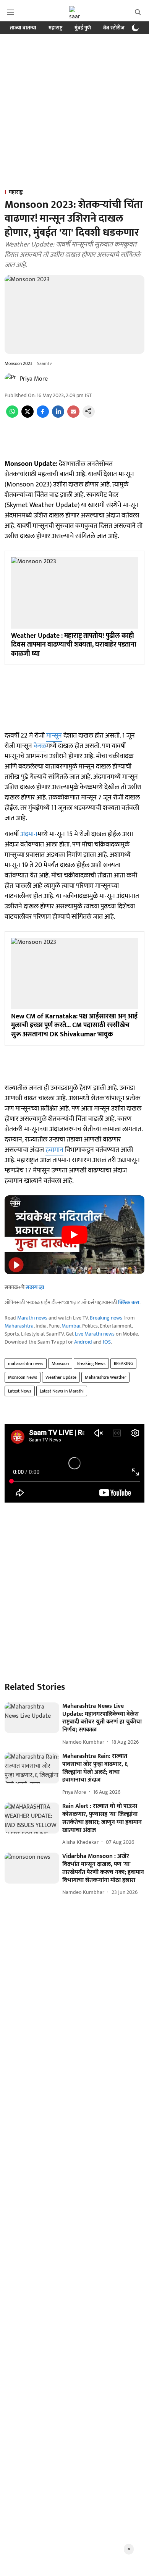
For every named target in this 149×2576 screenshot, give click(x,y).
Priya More (34, 379)
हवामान (54, 1150)
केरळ (40, 746)
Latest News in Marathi (62, 1391)
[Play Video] (74, 1235)
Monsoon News (23, 1377)
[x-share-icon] (28, 416)
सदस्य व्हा (35, 1287)
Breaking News (91, 1363)
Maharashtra (19, 1326)
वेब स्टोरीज (114, 28)
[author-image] (11, 379)
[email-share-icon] (73, 416)
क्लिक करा (129, 1303)
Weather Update (61, 1377)
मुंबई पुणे (83, 28)
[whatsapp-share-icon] (12, 416)
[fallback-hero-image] (32, 1718)
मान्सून (54, 736)
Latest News (20, 1391)
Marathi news (32, 1318)
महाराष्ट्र (55, 28)
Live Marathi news (95, 1334)
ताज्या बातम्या (23, 28)
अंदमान (29, 834)
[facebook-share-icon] (43, 416)
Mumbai (71, 1326)
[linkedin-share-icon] (58, 416)
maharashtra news (26, 1363)
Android (83, 1342)
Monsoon (60, 1363)
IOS (107, 1342)
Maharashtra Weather (105, 1377)
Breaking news (106, 1318)
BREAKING (123, 1363)
